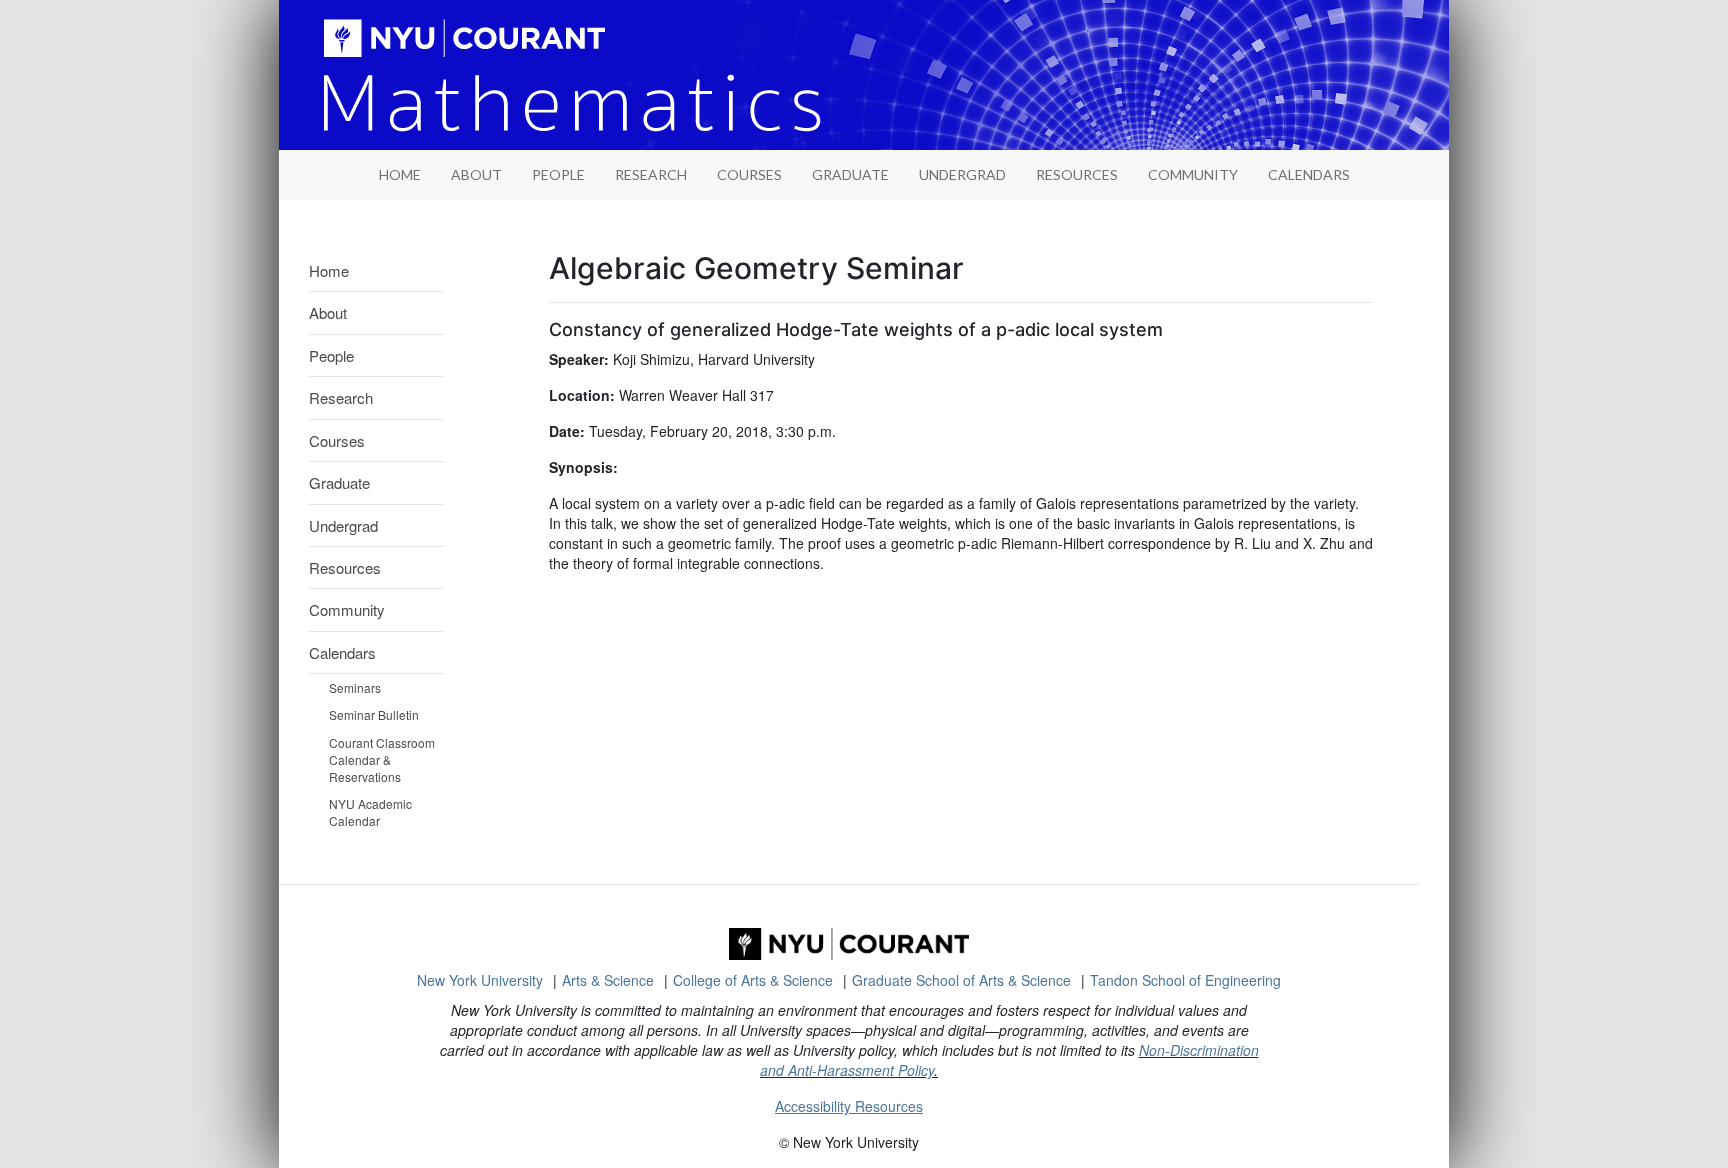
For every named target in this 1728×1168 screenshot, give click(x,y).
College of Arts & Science (753, 980)
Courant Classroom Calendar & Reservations (382, 759)
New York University (480, 980)
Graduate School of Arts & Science (961, 980)
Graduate (850, 174)
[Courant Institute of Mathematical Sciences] (849, 944)
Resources (1077, 174)
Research (651, 174)
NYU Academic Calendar (370, 812)
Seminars (355, 687)
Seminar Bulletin (374, 714)
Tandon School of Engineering (1185, 980)
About (476, 174)
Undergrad (962, 174)
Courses (749, 174)
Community (1193, 174)
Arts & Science (608, 980)
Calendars (1309, 174)
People (558, 174)
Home (329, 270)
